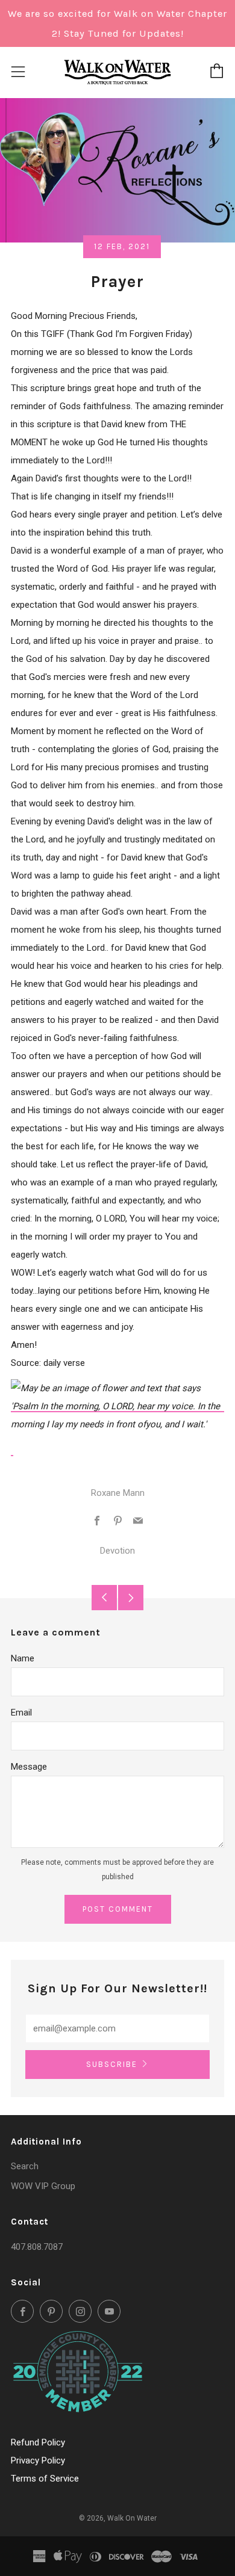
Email (21, 1713)
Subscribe (112, 2064)
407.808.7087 (37, 2247)
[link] (117, 1406)
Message (29, 1767)
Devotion (117, 1551)
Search (25, 2166)
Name (23, 1658)
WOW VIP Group (43, 2186)
